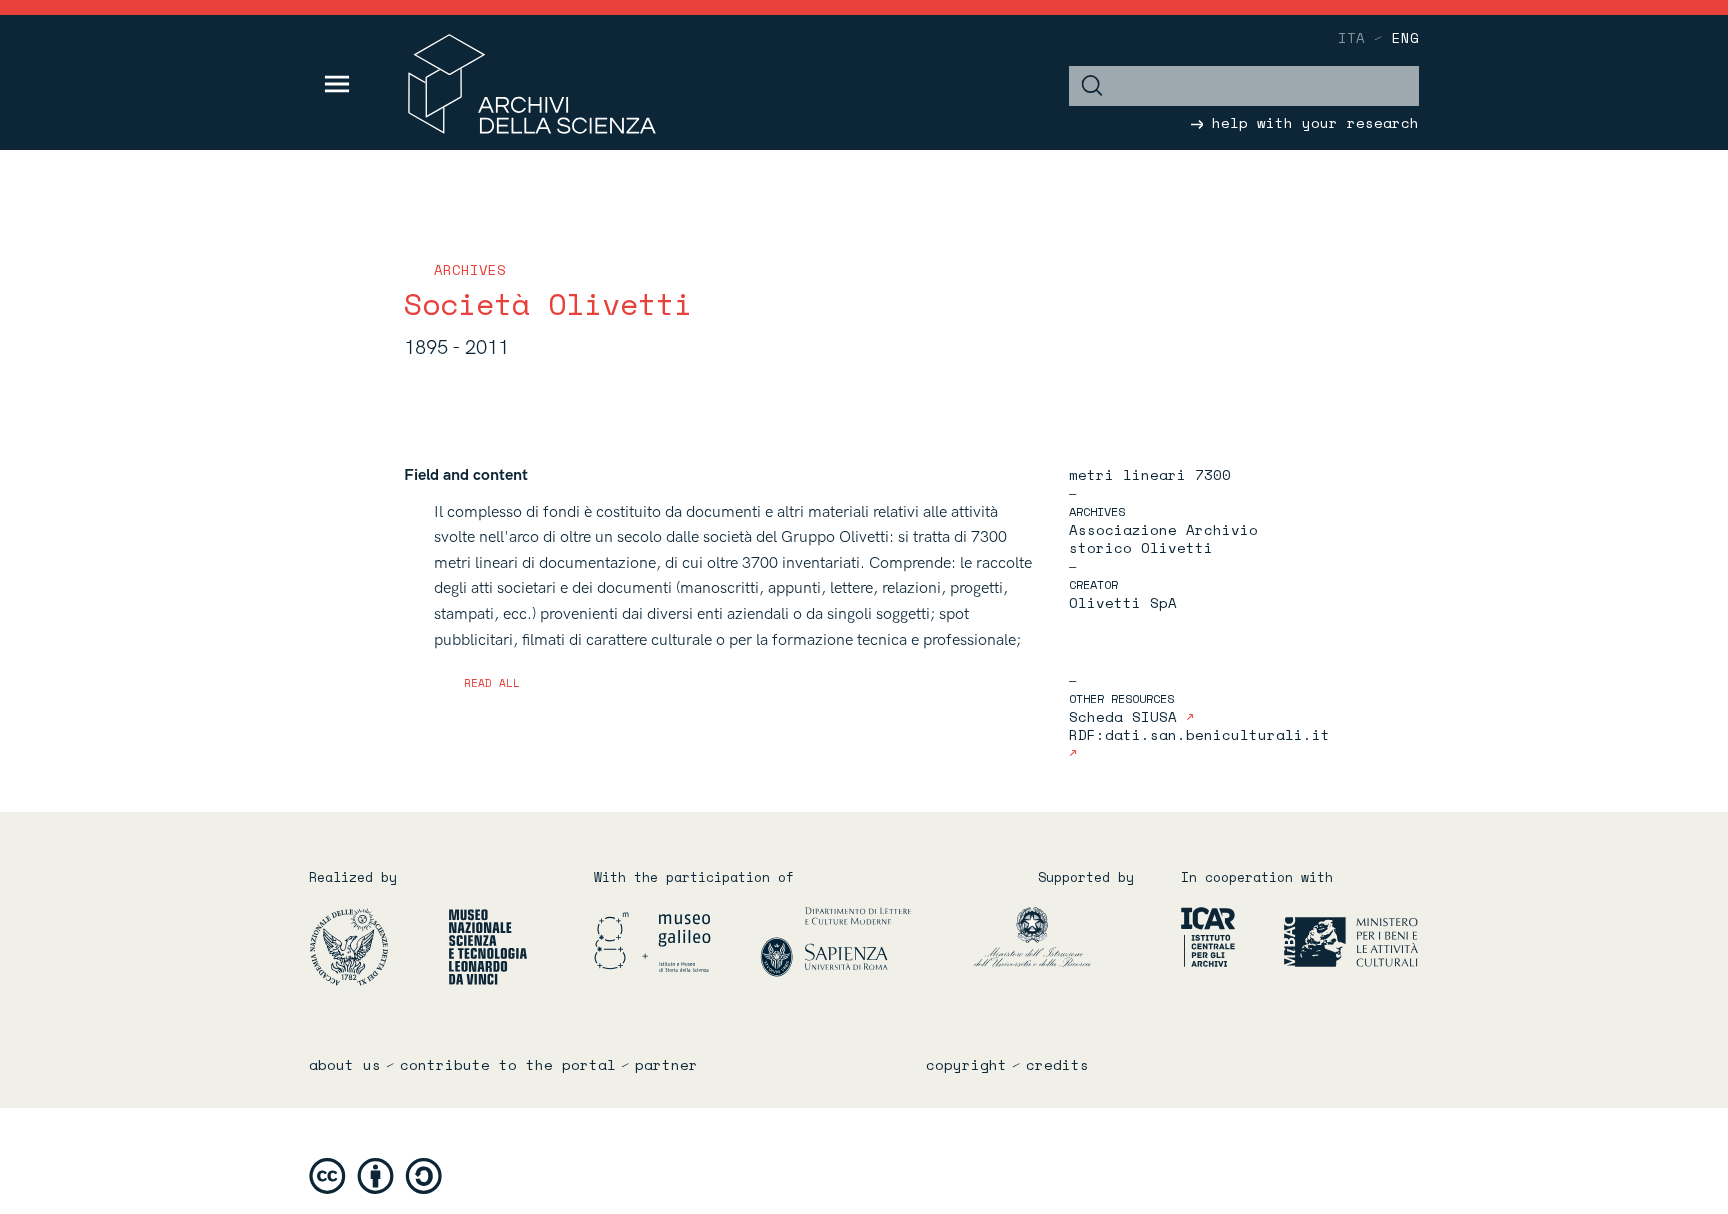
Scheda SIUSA (1127, 716)
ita (1351, 37)
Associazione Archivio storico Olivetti (1163, 538)
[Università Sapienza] (836, 940)
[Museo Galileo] (675, 940)
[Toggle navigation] (337, 84)
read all (492, 683)
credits (1057, 1065)
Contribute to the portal (508, 1065)
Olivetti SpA (1123, 602)
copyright (966, 1065)
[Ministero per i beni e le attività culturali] (1328, 935)
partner (666, 1065)
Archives (470, 269)
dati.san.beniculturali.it (1217, 734)
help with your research (1311, 122)
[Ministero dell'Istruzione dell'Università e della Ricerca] (1062, 935)
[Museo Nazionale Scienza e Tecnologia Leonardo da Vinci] (488, 945)
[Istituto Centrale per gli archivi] (1199, 935)
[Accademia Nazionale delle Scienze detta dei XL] (376, 945)
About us (345, 1065)
